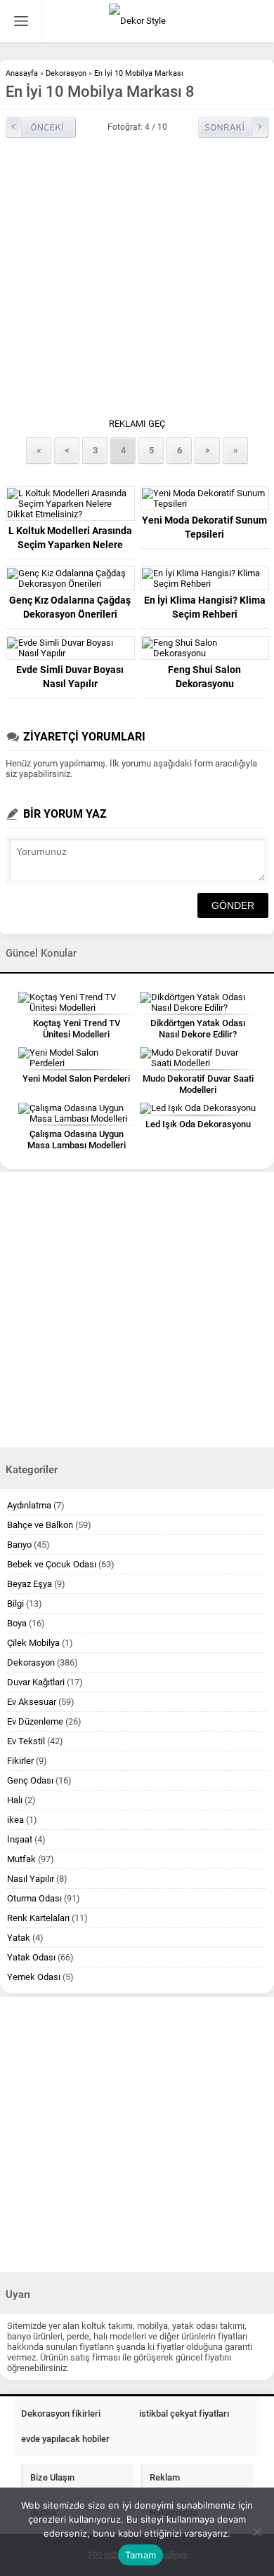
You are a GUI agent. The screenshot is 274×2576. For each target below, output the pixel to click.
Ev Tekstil (26, 1741)
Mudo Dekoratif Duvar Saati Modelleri (198, 1084)
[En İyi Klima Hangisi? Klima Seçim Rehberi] (205, 578)
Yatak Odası (31, 1957)
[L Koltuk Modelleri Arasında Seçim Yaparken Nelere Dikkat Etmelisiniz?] (70, 504)
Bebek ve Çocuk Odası (52, 1564)
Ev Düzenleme (35, 1721)
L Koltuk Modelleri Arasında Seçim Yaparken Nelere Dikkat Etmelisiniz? (70, 545)
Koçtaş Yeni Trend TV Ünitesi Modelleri (77, 1029)
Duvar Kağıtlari (36, 1682)
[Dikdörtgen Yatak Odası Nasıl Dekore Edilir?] (198, 1002)
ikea (15, 1820)
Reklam (165, 2477)
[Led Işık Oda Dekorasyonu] (198, 1108)
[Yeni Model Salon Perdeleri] (76, 1058)
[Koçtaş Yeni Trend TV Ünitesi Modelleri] (76, 1002)
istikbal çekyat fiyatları (184, 2414)
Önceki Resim (41, 127)
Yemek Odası (34, 1977)
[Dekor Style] (137, 21)
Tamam (141, 2555)
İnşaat (20, 1839)
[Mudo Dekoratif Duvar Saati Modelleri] (198, 1058)
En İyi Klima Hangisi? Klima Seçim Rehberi (205, 607)
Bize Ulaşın (52, 2477)
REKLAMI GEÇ (137, 424)
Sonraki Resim (233, 127)
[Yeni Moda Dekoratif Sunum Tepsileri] (205, 498)
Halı (15, 1800)
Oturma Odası (34, 1898)
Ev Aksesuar (32, 1702)
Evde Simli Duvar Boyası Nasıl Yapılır (70, 677)
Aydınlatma (29, 1505)
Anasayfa (22, 73)
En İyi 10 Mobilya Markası (139, 73)
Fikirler (20, 1761)
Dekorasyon (66, 73)
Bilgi (15, 1604)
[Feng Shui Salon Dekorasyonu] (205, 648)
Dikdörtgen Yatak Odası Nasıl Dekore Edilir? (198, 1029)
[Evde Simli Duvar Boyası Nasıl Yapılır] (70, 648)
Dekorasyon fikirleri (61, 2414)
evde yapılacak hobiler (65, 2439)
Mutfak (21, 1859)
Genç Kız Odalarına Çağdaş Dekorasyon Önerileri (70, 607)
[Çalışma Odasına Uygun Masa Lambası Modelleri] (76, 1113)
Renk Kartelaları (38, 1918)
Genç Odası (30, 1780)
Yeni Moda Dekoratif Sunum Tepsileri (204, 527)
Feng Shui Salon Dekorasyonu (204, 677)
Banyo (19, 1545)
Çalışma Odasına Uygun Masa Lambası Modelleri (77, 1140)
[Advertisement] (137, 281)
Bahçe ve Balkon (40, 1525)
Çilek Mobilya (33, 1643)
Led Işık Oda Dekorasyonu (198, 1124)
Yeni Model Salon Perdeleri (76, 1078)
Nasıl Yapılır (31, 1879)
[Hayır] (256, 2532)
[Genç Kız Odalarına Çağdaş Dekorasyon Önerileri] (70, 578)
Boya (17, 1623)
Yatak (19, 1938)
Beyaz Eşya (30, 1584)
